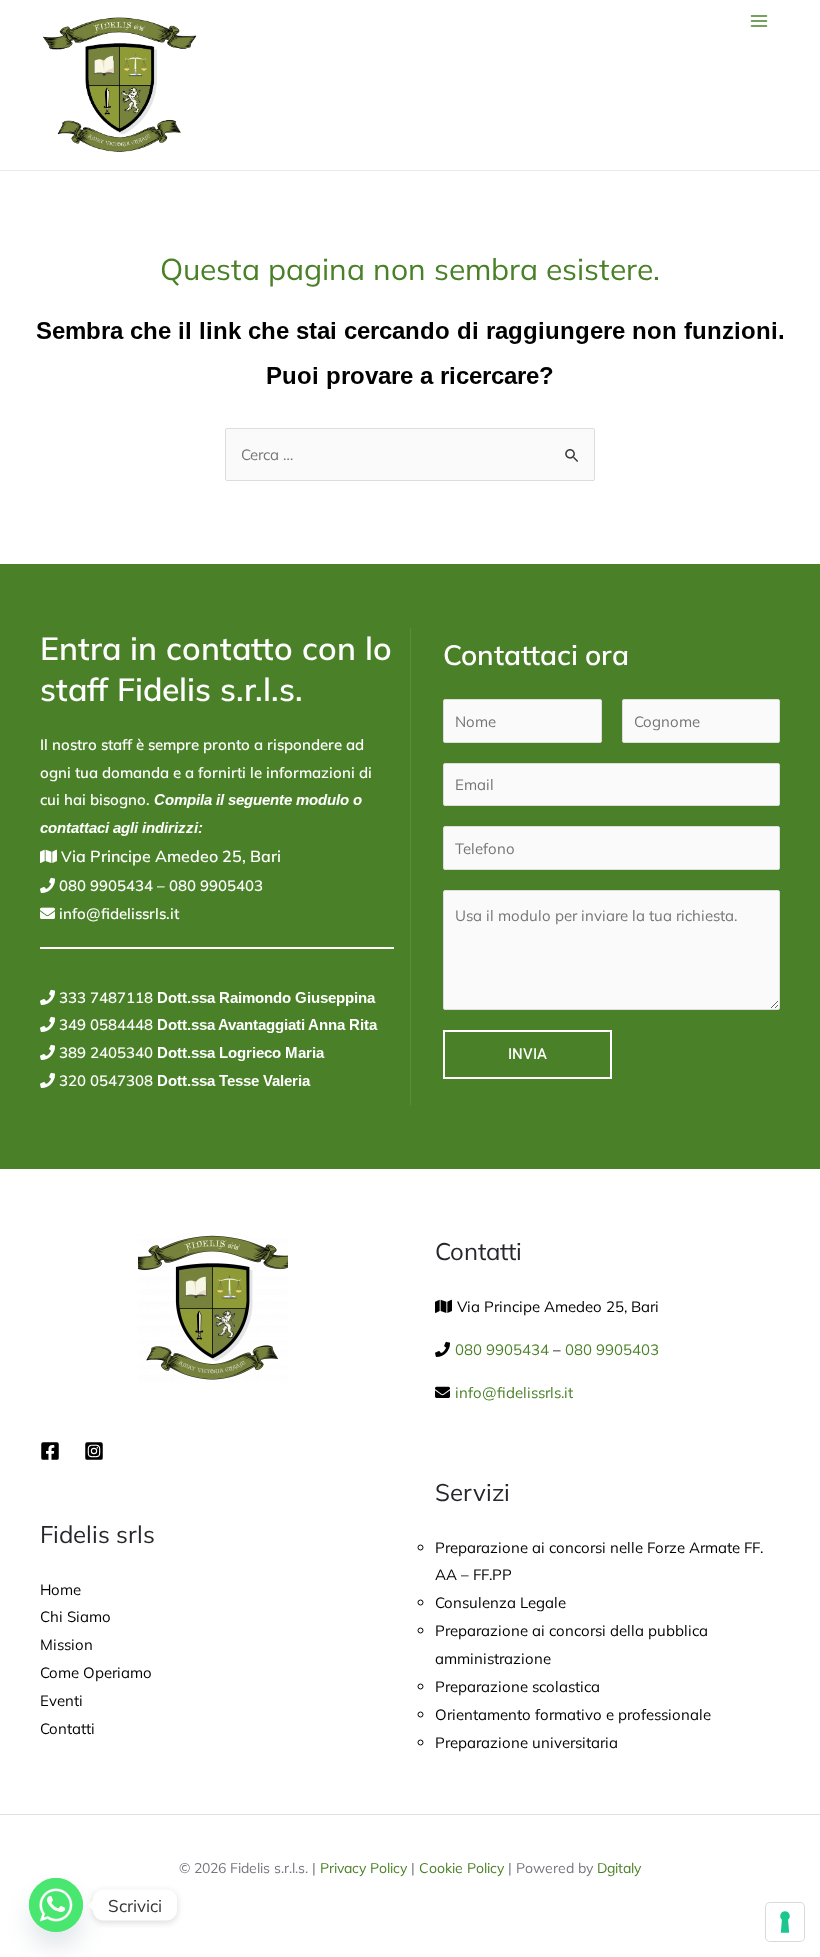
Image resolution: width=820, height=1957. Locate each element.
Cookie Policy (461, 1868)
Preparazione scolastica (517, 1686)
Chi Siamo (75, 1616)
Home (60, 1589)
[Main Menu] (759, 21)
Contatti (67, 1728)
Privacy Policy (363, 1868)
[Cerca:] (410, 454)
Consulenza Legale (500, 1602)
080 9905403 (214, 885)
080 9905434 (104, 885)
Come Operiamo (96, 1672)
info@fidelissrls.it (117, 913)
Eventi (61, 1700)
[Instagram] (94, 1451)
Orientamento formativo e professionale (573, 1714)
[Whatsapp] (56, 1905)
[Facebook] (50, 1451)
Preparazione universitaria (526, 1742)
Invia (527, 1054)
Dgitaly (619, 1868)
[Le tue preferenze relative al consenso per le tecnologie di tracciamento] (785, 1922)
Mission (66, 1644)
